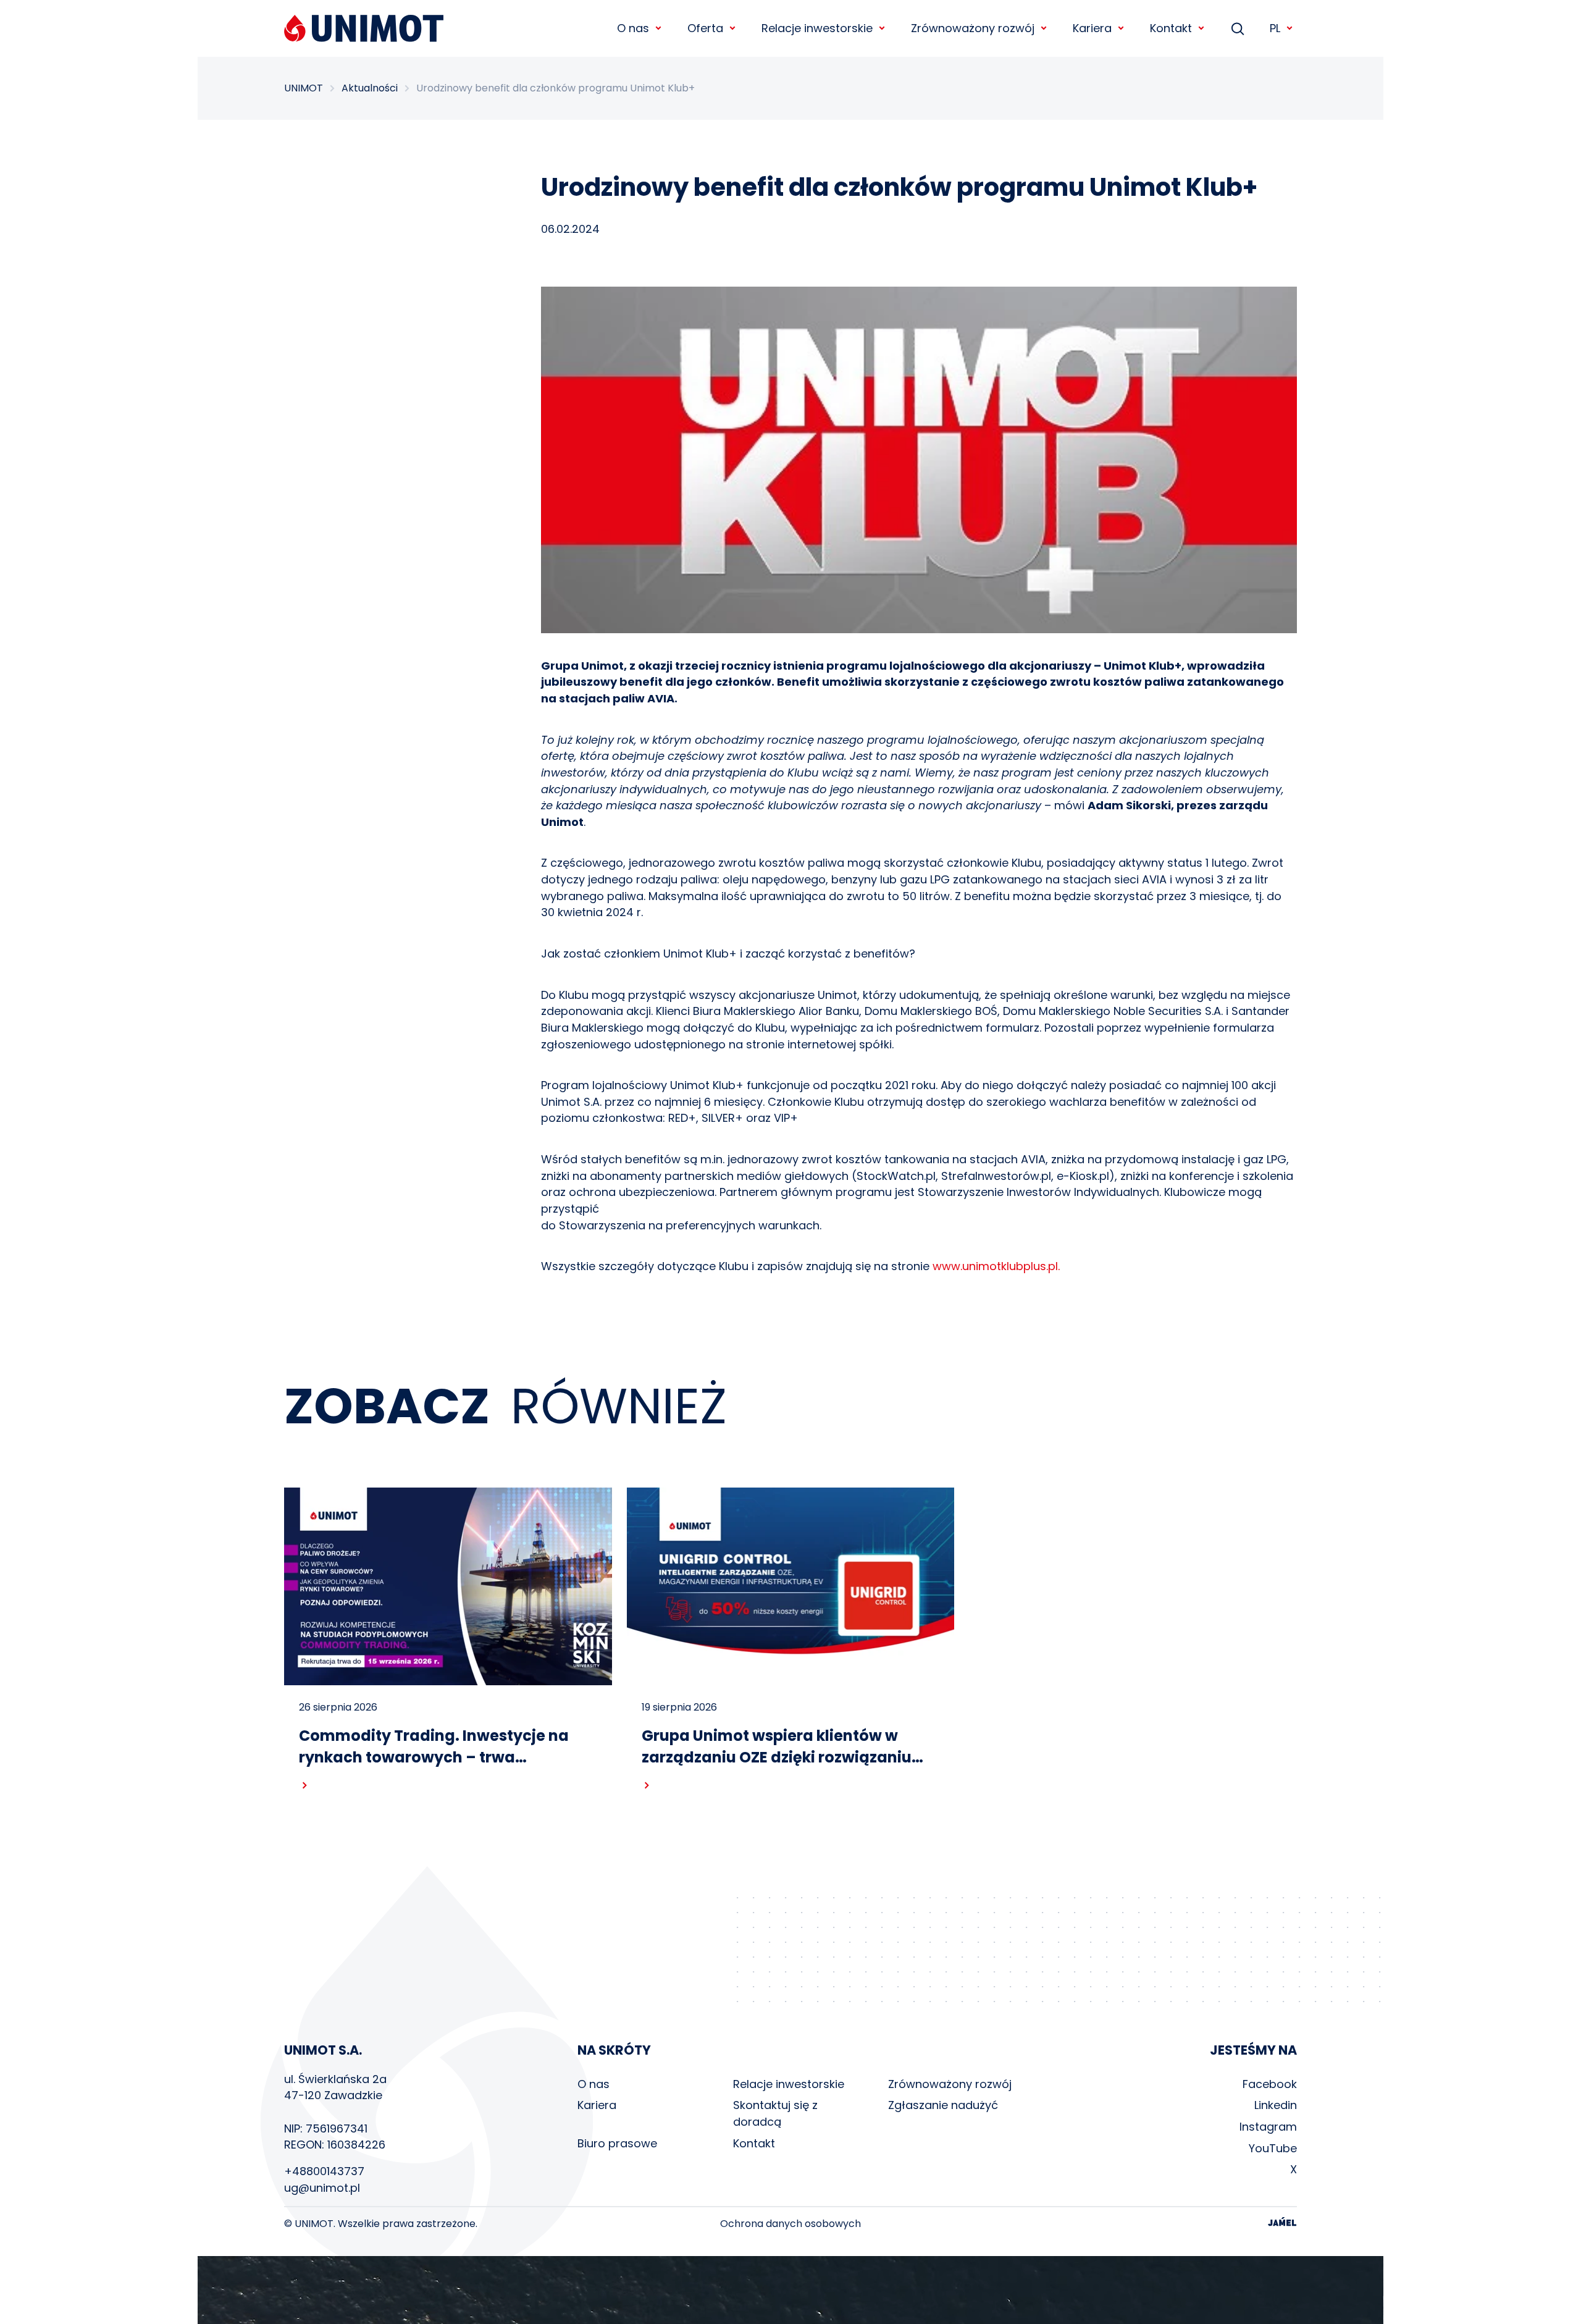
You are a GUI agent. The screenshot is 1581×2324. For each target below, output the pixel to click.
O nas (593, 2084)
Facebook (1270, 2084)
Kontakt (754, 2143)
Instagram (1268, 2127)
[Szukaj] (1238, 28)
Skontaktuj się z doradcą (775, 2113)
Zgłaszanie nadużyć (943, 2105)
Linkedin (1276, 2105)
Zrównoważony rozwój (950, 2084)
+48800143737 (324, 2171)
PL (1275, 28)
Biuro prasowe (617, 2143)
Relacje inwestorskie (789, 2084)
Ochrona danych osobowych (790, 2224)
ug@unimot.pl (322, 2188)
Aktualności (370, 88)
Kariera (597, 2105)
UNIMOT (304, 88)
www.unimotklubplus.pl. (996, 1266)
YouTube (1273, 2148)
